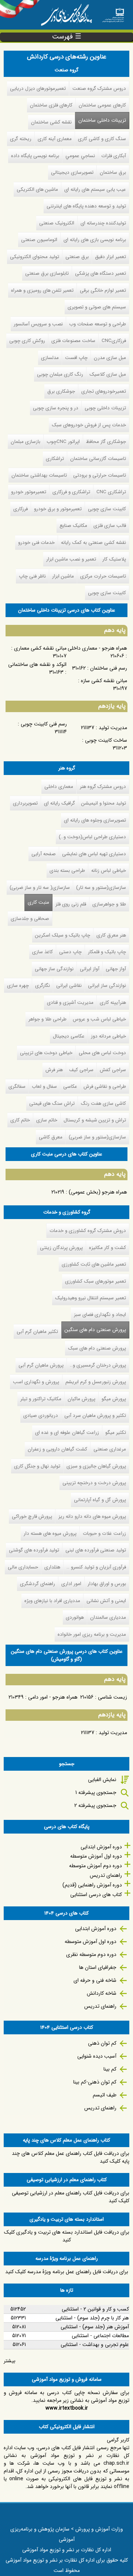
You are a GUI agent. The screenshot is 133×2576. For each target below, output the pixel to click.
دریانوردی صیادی (41, 1416)
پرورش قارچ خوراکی (32, 1517)
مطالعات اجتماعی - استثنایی (100, 2336)
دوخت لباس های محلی (102, 1053)
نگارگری (42, 986)
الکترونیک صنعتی (57, 223)
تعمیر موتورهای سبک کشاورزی (96, 1281)
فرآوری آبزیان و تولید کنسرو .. (96, 1567)
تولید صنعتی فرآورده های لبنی (96, 1550)
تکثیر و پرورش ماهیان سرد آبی (95, 1416)
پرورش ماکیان (81, 1399)
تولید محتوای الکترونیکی (35, 257)
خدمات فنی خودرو (36, 543)
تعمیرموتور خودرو (29, 492)
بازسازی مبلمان (25, 442)
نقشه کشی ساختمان (51, 122)
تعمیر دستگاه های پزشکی (100, 273)
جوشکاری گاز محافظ (106, 442)
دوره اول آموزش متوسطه (96, 1856)
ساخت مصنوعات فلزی (73, 341)
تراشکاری (55, 459)
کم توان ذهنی (102, 2043)
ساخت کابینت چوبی (106, 740)
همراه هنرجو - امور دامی (53, 1697)
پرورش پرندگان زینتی (61, 1248)
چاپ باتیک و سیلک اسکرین (63, 935)
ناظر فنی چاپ (32, 576)
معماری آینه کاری (55, 139)
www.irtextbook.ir (67, 2408)
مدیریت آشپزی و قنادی (70, 1003)
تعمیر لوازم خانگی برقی (103, 290)
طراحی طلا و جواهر (47, 1019)
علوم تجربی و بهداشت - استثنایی (95, 2345)
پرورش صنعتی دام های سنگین (94, 1330)
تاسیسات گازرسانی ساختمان (98, 459)
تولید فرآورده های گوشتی (34, 1550)
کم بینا (110, 2069)
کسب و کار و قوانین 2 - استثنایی (95, 2309)
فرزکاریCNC (114, 341)
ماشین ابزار (63, 576)
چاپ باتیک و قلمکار (107, 952)
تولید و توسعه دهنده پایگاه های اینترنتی (86, 206)
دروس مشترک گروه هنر (103, 787)
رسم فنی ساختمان (109, 668)
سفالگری (17, 1086)
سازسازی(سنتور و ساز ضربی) (97, 1137)
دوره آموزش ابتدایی (101, 1847)
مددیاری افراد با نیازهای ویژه (52, 1601)
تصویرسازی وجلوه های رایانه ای (95, 820)
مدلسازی (50, 358)
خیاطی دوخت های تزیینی (46, 1053)
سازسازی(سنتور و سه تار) (101, 888)
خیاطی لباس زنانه (109, 871)
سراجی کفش (113, 1070)
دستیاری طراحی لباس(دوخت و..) (92, 837)
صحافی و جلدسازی (30, 919)
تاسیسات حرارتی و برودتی (100, 475)
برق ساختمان (113, 172)
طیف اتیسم (105, 2095)
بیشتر (10, 2361)
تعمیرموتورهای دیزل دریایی (38, 89)
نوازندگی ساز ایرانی (107, 986)
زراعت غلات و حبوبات (104, 1534)
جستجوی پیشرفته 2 (95, 1805)
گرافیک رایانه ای (59, 803)
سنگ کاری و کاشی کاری (102, 139)
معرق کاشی (51, 1137)
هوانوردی (75, 1617)
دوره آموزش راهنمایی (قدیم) (92, 1885)
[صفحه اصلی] (113, 13)
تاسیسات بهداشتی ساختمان (39, 475)
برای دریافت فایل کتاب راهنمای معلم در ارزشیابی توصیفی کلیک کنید (71, 2197)
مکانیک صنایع (73, 526)
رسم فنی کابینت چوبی (44, 724)
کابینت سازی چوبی (107, 509)
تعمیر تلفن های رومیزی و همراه (42, 290)
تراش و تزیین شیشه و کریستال (95, 1120)
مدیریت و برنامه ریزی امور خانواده (92, 1634)
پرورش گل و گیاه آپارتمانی (100, 1500)
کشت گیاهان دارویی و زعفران (57, 1449)
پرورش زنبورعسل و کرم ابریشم (96, 1382)
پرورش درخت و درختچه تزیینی (94, 1483)
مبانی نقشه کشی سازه (104, 681)
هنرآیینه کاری (113, 1003)
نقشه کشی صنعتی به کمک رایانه (93, 543)
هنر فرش (54, 1070)
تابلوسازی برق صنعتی (47, 273)
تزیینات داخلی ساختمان (102, 120)
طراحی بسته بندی (67, 871)
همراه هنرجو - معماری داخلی (97, 648)
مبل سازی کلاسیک (108, 374)
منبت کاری (38, 902)
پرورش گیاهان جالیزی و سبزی (96, 1466)
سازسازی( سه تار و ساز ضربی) (40, 888)
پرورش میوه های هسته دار (50, 1534)
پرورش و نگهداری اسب (36, 1382)
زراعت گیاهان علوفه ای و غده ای (67, 1433)
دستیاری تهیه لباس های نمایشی (94, 854)
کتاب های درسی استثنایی (96, 1895)
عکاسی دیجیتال (69, 1036)
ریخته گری (21, 139)
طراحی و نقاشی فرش (105, 1086)
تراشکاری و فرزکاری (71, 492)
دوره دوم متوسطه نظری (91, 1954)
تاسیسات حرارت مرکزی (103, 576)
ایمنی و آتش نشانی (106, 1601)
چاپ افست (76, 358)
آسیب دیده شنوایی (97, 2056)
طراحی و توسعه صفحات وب (98, 324)
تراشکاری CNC (111, 492)
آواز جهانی (116, 969)
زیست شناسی (112, 1697)
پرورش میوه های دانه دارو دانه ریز (92, 1517)
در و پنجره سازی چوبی (56, 408)
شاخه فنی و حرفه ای (95, 1980)
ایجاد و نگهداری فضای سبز (100, 1315)
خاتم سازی (47, 1120)
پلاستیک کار (114, 559)
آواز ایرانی (90, 969)
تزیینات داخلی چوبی (105, 408)
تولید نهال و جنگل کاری (37, 1466)
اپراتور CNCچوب (63, 442)
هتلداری (52, 1567)
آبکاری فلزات (114, 156)
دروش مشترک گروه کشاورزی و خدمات (88, 1231)
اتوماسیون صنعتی (39, 240)
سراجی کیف (81, 1070)
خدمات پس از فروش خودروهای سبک (89, 425)
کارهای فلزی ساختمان (51, 105)
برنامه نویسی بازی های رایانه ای (95, 240)
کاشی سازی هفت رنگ (103, 1103)
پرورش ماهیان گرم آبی (41, 1365)
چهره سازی (18, 986)
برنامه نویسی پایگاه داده (35, 156)
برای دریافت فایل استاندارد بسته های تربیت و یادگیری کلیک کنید (67, 2236)
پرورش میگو (114, 1399)
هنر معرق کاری (111, 935)
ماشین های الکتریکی (37, 189)
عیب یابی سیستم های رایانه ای (95, 189)
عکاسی (70, 1086)
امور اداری (71, 1584)
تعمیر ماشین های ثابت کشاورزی (94, 1264)
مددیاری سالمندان (108, 1617)
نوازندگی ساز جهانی (54, 969)
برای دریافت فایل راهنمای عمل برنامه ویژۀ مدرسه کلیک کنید (67, 2272)
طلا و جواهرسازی (109, 904)
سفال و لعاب (44, 1086)
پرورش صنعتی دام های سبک (97, 1348)
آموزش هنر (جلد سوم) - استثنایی (95, 2327)
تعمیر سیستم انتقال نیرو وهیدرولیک (91, 1298)
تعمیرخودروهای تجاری (104, 391)
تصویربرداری (25, 803)
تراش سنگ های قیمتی (52, 1103)
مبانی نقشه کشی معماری (40, 648)
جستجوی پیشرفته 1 (96, 1793)
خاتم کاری (20, 1120)
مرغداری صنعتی (110, 1449)
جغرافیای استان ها (98, 1967)
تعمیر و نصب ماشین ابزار (71, 559)
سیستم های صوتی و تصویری (97, 307)
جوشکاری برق (61, 391)
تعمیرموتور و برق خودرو (58, 509)
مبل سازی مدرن (110, 358)
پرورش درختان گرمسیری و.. (98, 1365)
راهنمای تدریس (106, 1875)
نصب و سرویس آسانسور (38, 324)
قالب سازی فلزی (110, 526)
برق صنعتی (77, 257)
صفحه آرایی (44, 854)
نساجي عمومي (80, 156)
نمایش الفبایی (102, 1780)
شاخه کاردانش (102, 1993)
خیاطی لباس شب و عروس (99, 1019)
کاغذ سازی (42, 952)
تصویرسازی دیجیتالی (72, 172)
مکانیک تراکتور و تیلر (41, 1399)
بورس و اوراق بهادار (107, 1584)
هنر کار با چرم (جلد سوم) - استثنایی (92, 2318)
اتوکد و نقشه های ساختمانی (37, 664)
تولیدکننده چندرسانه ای (103, 223)
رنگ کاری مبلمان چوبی (60, 374)
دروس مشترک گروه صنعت (99, 89)
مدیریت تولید (113, 728)
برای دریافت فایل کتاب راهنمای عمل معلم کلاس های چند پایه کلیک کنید (71, 2157)
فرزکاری (21, 509)
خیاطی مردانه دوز (108, 1036)
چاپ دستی (70, 952)
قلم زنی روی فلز (71, 904)
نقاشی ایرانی (69, 986)
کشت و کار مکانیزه (108, 1248)
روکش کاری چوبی (27, 341)
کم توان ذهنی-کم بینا (95, 2082)
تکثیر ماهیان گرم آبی (37, 1332)
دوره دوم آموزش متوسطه (96, 1866)
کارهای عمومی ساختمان (102, 105)
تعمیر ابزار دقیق (110, 257)
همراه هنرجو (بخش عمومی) (98, 1192)
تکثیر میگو (116, 1433)
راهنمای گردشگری (37, 1584)
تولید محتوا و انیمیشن (104, 803)
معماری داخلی (59, 787)
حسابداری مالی (23, 1567)
